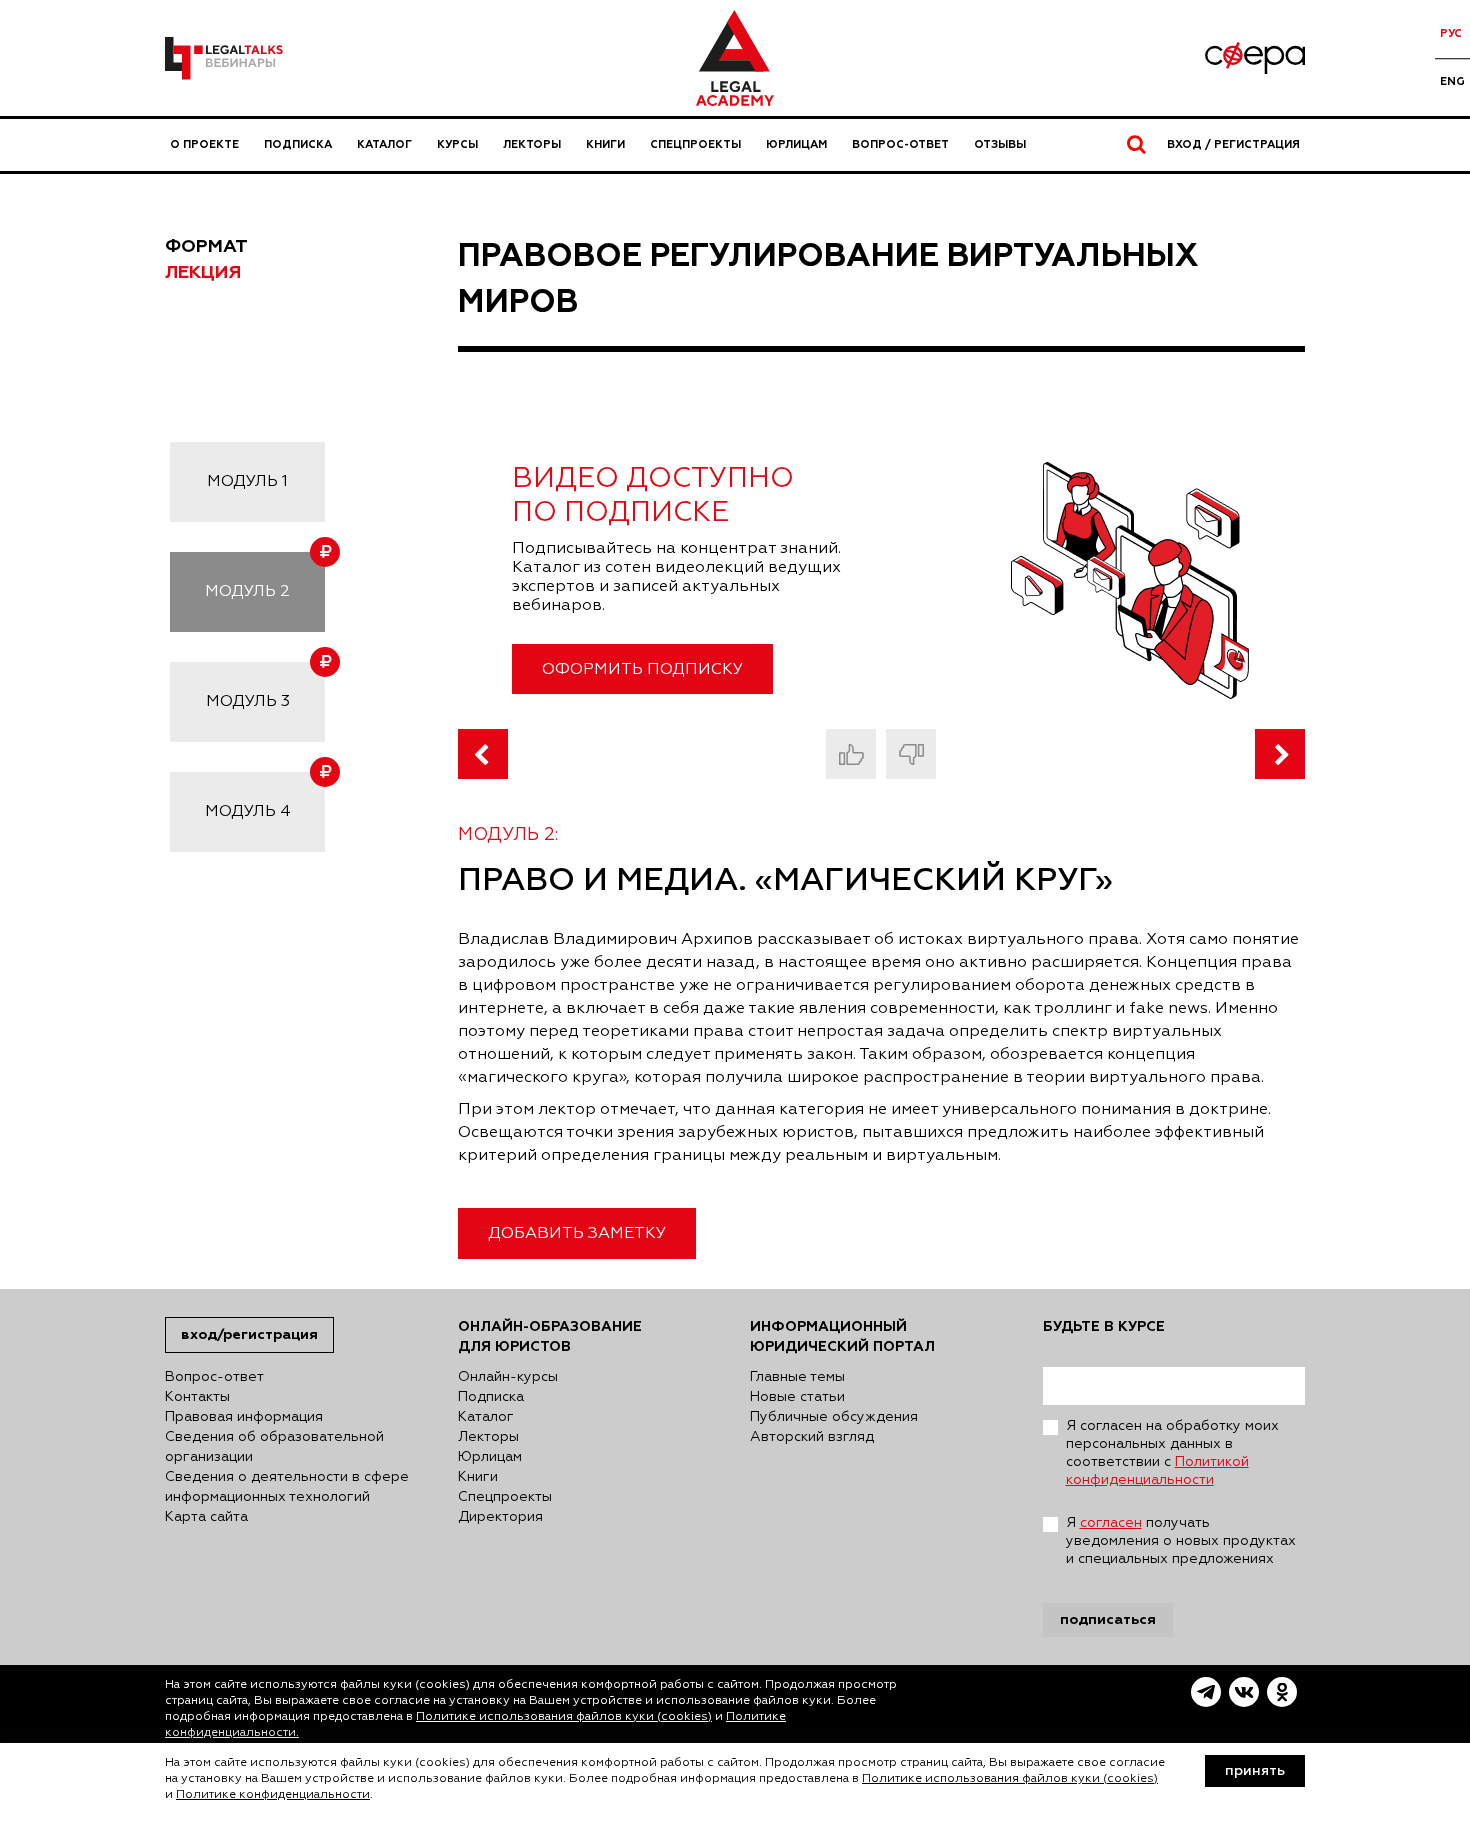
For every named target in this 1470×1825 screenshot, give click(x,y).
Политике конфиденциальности (273, 1795)
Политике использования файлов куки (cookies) (564, 1717)
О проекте (204, 144)
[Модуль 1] (483, 754)
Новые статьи (797, 1397)
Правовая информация (244, 1417)
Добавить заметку (577, 1234)
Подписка (298, 144)
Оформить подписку (642, 670)
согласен (1111, 1523)
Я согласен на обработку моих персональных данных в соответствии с (1172, 1453)
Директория (500, 1517)
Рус (1451, 33)
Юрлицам (796, 144)
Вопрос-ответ (900, 144)
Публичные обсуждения (834, 1417)
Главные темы (797, 1377)
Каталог (384, 144)
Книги (605, 144)
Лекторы (532, 144)
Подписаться (1108, 1619)
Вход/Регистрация (249, 1334)
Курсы (457, 144)
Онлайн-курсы (508, 1377)
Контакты (197, 1397)
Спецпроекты (695, 144)
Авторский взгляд (812, 1437)
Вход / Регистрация (1233, 144)
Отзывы (1000, 144)
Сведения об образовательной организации (274, 1447)
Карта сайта (206, 1517)
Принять (1255, 1771)
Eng (1452, 81)
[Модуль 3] (1280, 754)
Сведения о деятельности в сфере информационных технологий (287, 1487)
